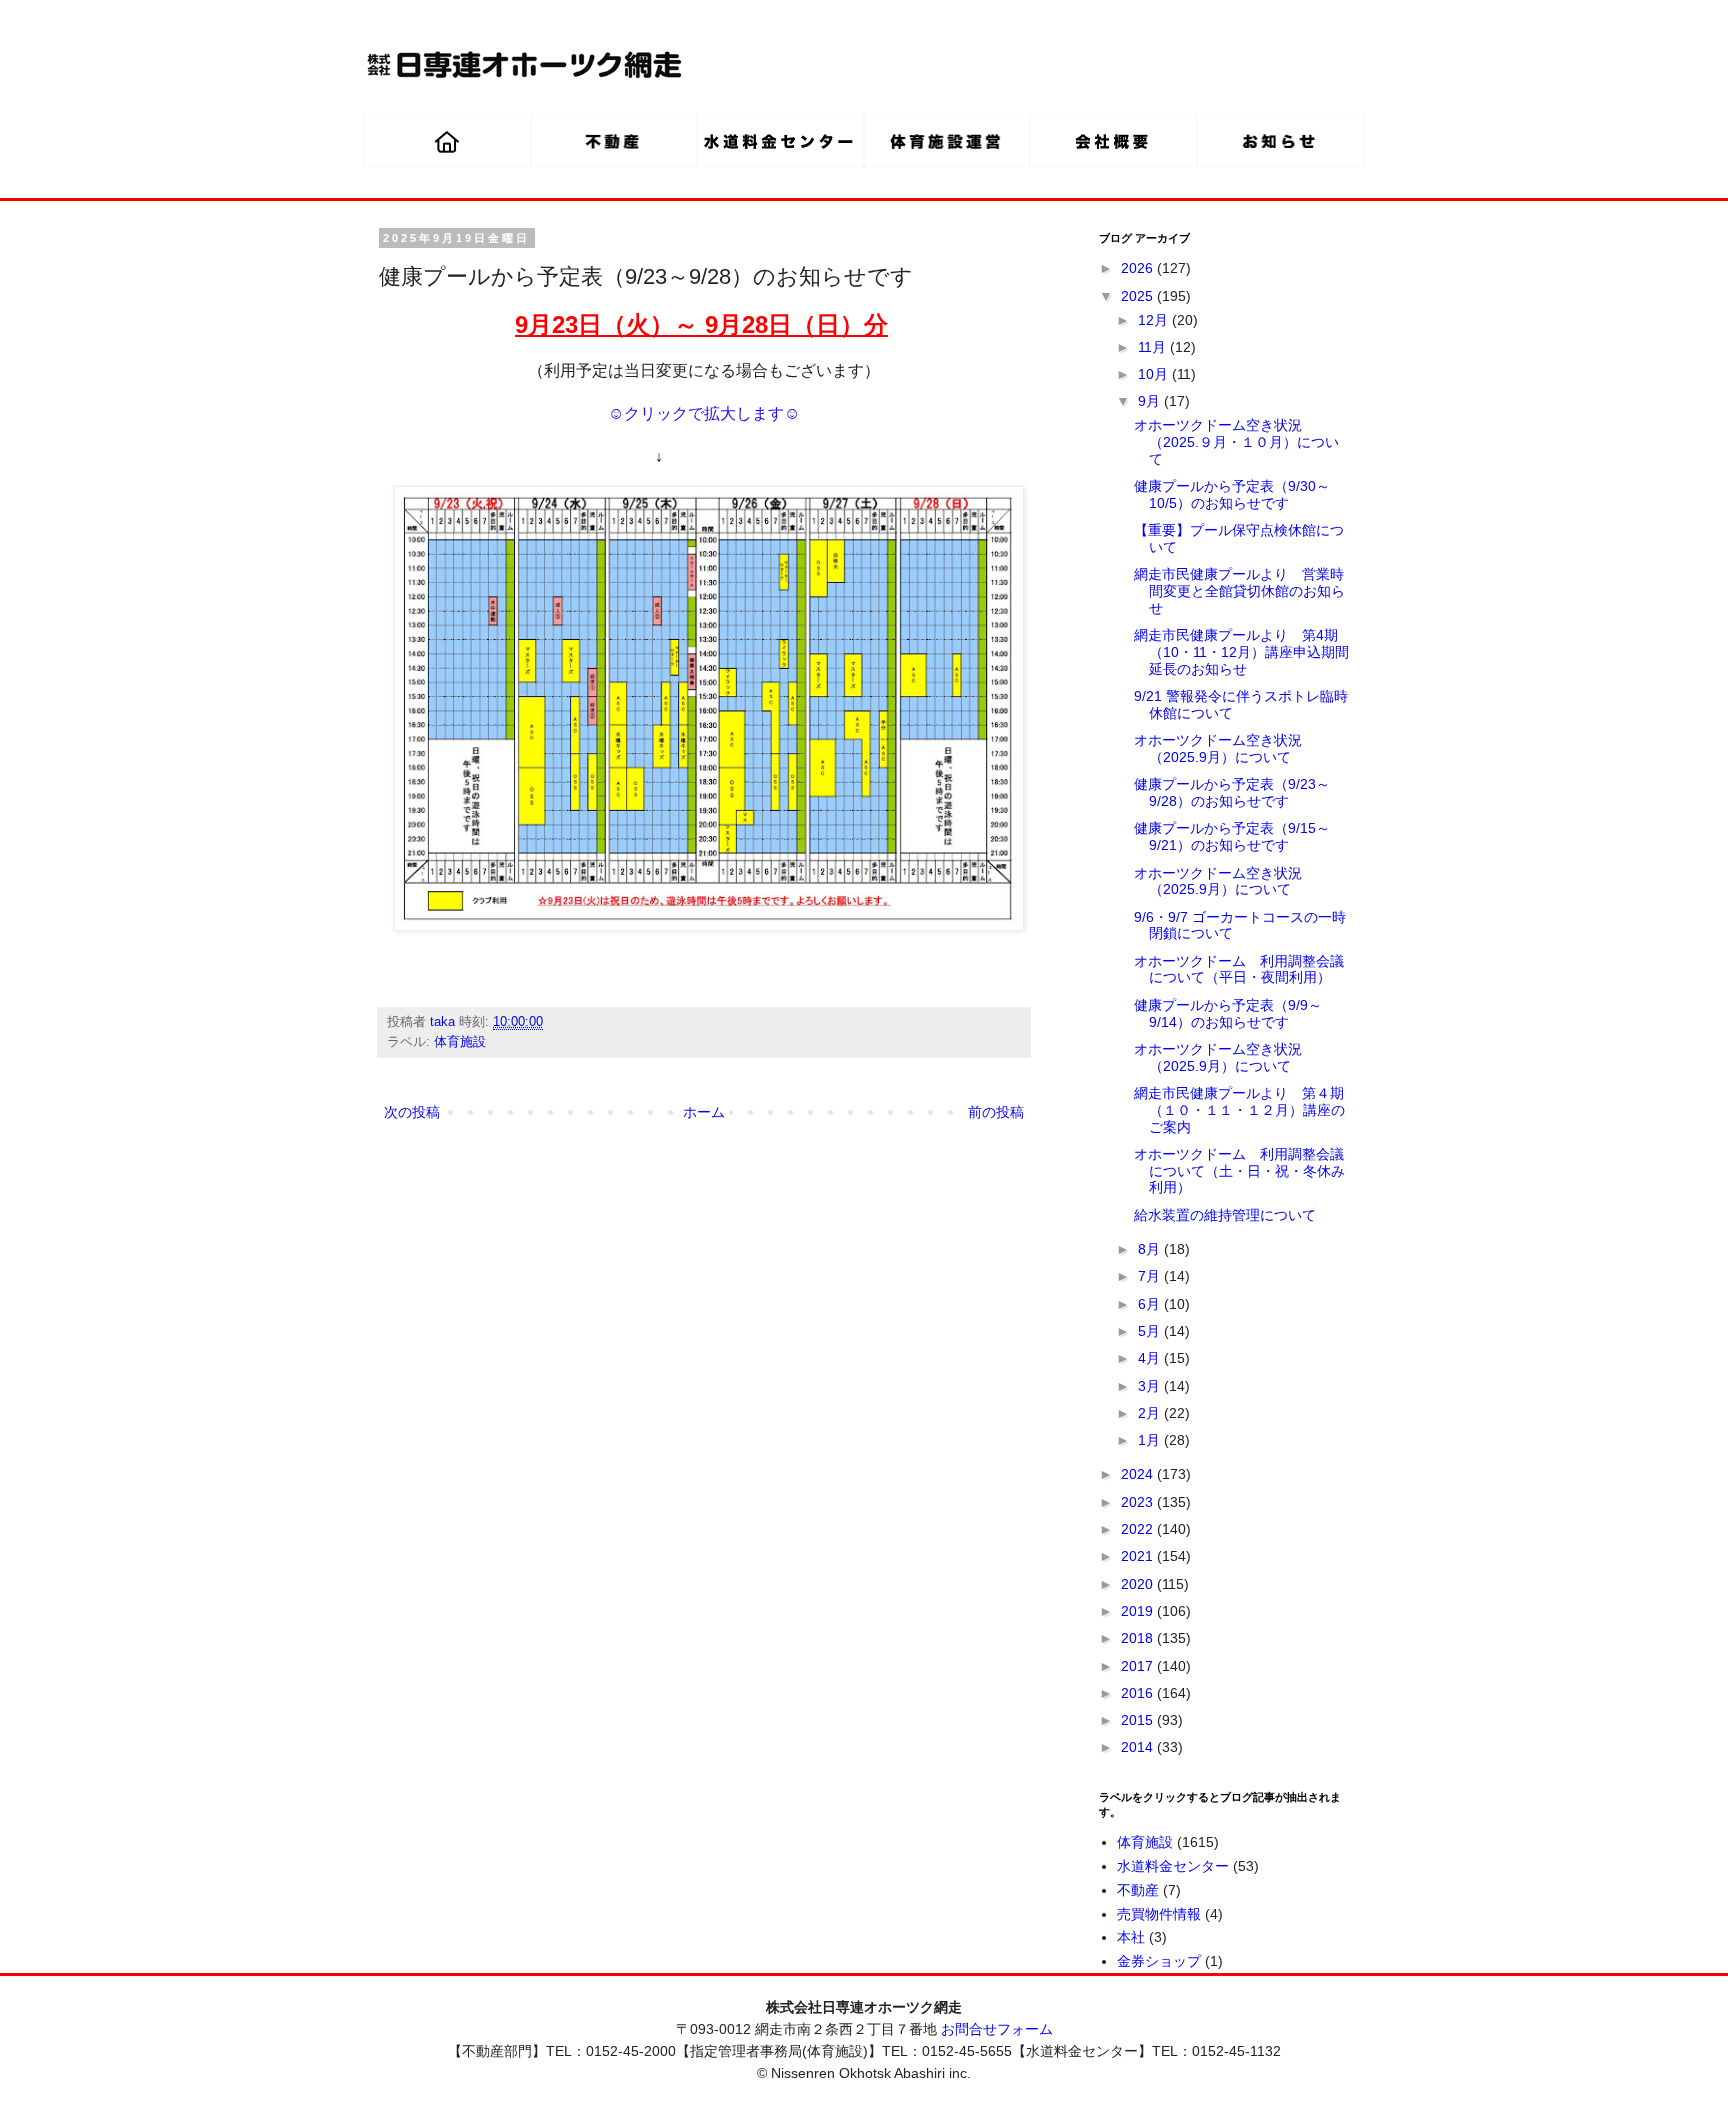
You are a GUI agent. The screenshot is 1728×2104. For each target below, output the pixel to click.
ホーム (704, 1112)
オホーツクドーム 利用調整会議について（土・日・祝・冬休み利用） (1239, 1171)
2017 (1139, 1666)
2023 (1139, 1502)
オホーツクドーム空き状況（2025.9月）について (1218, 748)
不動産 (1138, 1890)
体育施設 (460, 1042)
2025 (1139, 296)
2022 (1139, 1529)
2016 (1139, 1693)
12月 (1155, 320)
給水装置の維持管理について (1225, 1215)
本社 (1131, 1937)
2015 (1139, 1720)
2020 (1139, 1584)
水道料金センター (1173, 1866)
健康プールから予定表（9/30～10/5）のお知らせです (1232, 494)
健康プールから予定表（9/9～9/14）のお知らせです (1228, 1013)
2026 (1139, 268)
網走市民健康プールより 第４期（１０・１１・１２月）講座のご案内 (1239, 1110)
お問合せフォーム (997, 2029)
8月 (1151, 1249)
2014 (1139, 1747)
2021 (1139, 1556)
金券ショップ (1159, 1961)
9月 (1151, 401)
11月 (1154, 347)
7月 (1151, 1276)
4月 (1151, 1358)
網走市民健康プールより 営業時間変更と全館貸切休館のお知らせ (1239, 591)
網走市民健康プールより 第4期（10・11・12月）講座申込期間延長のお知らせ (1241, 652)
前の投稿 (996, 1112)
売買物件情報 (1159, 1914)
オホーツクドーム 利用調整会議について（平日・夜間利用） (1239, 969)
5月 (1151, 1331)
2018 (1139, 1638)
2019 (1139, 1611)
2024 (1139, 1474)
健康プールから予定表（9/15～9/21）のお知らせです (1232, 836)
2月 (1151, 1413)
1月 (1151, 1440)
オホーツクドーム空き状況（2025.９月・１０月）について (1236, 442)
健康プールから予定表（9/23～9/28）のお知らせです (1232, 792)
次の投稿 (412, 1112)
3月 (1151, 1386)
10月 (1155, 374)
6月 (1151, 1304)
